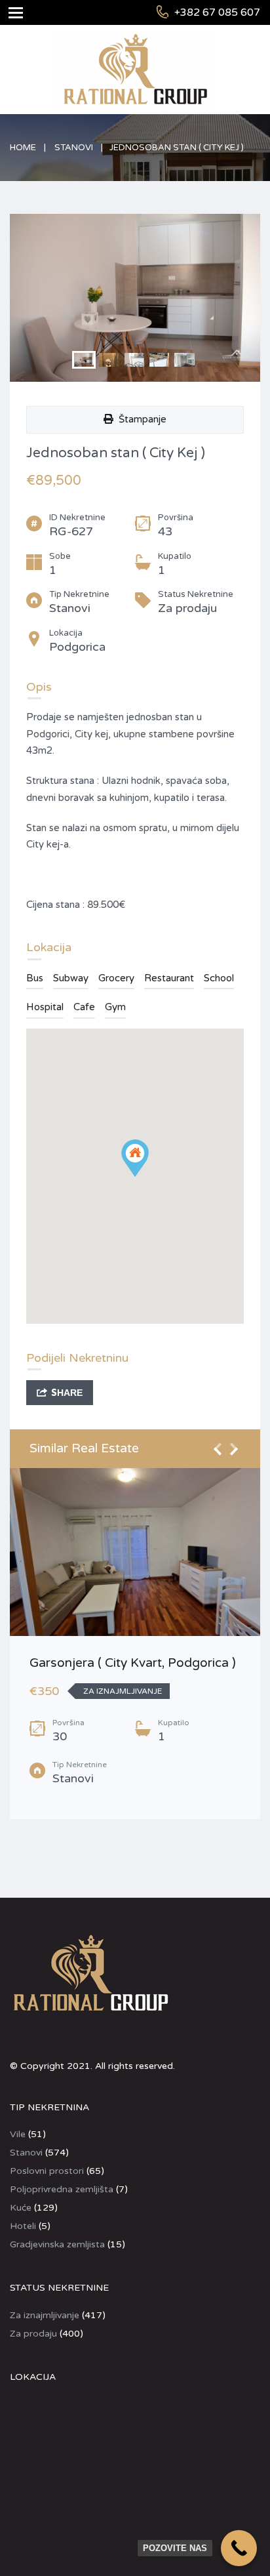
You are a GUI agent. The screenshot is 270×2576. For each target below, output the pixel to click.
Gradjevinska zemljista (57, 2244)
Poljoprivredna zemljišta (62, 2189)
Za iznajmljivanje (45, 2315)
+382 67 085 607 (217, 12)
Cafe (84, 1007)
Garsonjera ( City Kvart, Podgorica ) (133, 1663)
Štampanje (140, 419)
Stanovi (74, 148)
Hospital (45, 1007)
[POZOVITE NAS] (239, 2548)
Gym (115, 1007)
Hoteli (23, 2226)
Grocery (116, 978)
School (219, 978)
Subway (71, 978)
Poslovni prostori (47, 2171)
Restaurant (169, 978)
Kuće (21, 2208)
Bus (35, 978)
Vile (18, 2134)
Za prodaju (33, 2334)
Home (23, 148)
